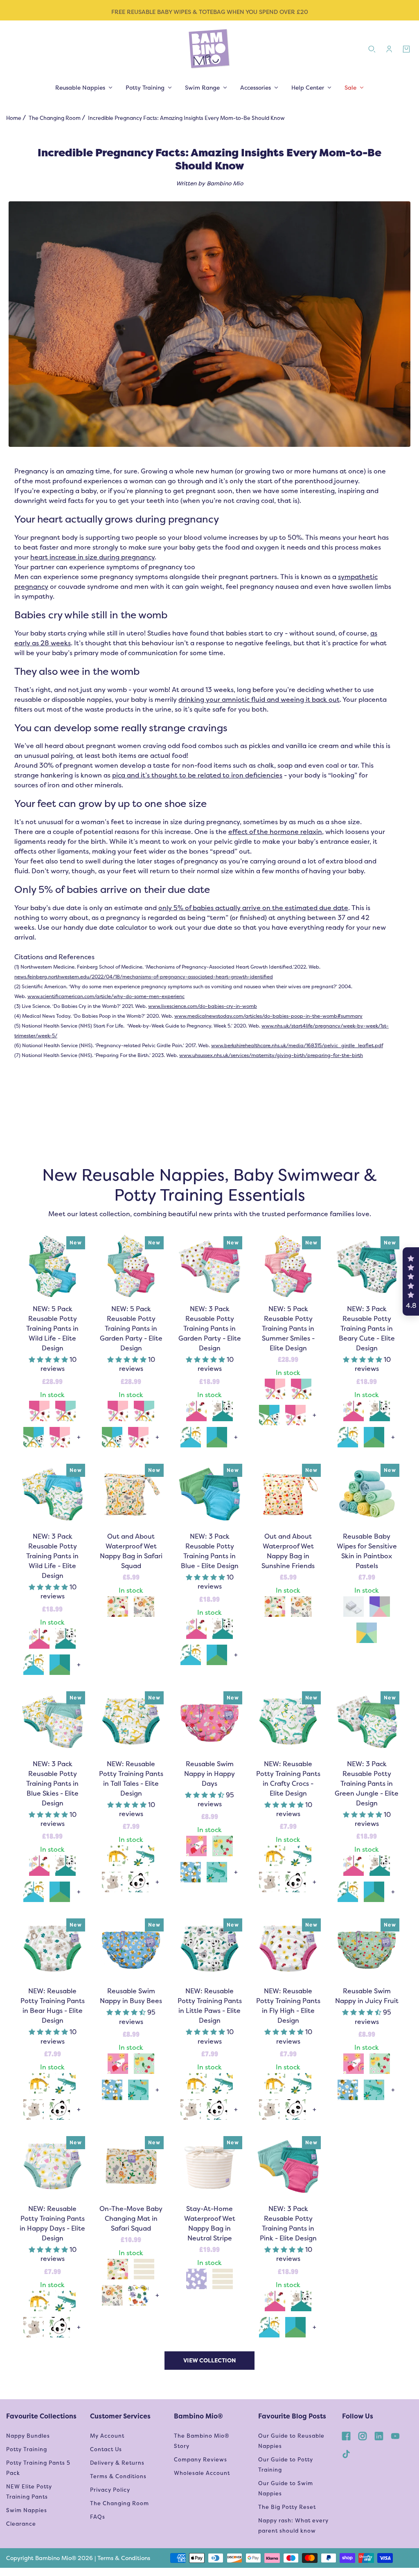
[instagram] (363, 2436)
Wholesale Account (202, 2473)
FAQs (98, 2517)
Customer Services (120, 2416)
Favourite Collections (41, 2416)
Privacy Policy (110, 2490)
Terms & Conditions (118, 2476)
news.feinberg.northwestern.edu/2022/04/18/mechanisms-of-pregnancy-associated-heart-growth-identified (144, 977)
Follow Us (358, 2416)
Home (14, 118)
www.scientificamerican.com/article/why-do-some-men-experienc (106, 996)
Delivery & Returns (117, 2463)
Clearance (21, 2524)
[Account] (389, 49)
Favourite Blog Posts (292, 2416)
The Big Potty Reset (287, 2507)
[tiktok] (346, 2454)
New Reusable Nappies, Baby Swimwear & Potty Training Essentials (209, 1185)
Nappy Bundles (28, 2436)
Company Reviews (200, 2460)
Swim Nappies (27, 2510)
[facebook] (346, 2436)
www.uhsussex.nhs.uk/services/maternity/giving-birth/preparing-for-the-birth (271, 1055)
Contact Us (106, 2449)
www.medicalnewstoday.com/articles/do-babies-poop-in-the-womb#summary (268, 1016)
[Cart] (406, 49)
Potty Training (27, 2449)
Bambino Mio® (198, 2416)
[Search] (372, 49)
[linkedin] (379, 2436)
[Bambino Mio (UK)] (209, 49)
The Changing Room (55, 118)
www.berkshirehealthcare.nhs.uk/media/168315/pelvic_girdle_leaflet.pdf (297, 1046)
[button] (49, 1360)
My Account (107, 2436)
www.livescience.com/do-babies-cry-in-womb (203, 1006)
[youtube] (395, 2436)
